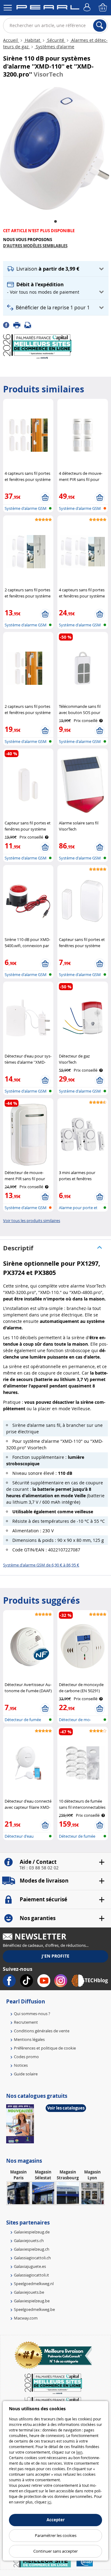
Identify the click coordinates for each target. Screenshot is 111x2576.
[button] (56, 269)
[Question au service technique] (30, 324)
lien (79, 2452)
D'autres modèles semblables (35, 246)
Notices (21, 2065)
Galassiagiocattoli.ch (32, 2258)
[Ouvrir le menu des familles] (8, 8)
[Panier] (103, 8)
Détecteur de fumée (23, 1720)
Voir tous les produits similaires (32, 1221)
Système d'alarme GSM (26, 508)
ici (49, 2502)
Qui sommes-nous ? (32, 2014)
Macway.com (26, 2318)
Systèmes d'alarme (54, 47)
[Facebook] (8, 324)
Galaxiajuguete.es (30, 2266)
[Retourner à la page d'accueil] (48, 8)
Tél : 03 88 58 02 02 (39, 1868)
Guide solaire (26, 2074)
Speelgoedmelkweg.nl (34, 2284)
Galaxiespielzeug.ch (32, 2249)
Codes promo (26, 2057)
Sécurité (56, 40)
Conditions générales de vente (42, 2031)
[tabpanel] (55, 148)
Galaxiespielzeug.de (32, 2232)
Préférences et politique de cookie (45, 2048)
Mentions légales (29, 2039)
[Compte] (88, 8)
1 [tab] (55, 222)
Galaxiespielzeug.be (32, 2301)
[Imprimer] (19, 324)
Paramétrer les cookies (56, 2535)
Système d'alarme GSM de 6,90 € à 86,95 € (41, 1565)
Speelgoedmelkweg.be (34, 2309)
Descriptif (18, 1248)
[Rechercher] (100, 26)
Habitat (33, 40)
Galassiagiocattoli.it (31, 2275)
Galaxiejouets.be (29, 2292)
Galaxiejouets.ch (29, 2241)
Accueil (11, 40)
